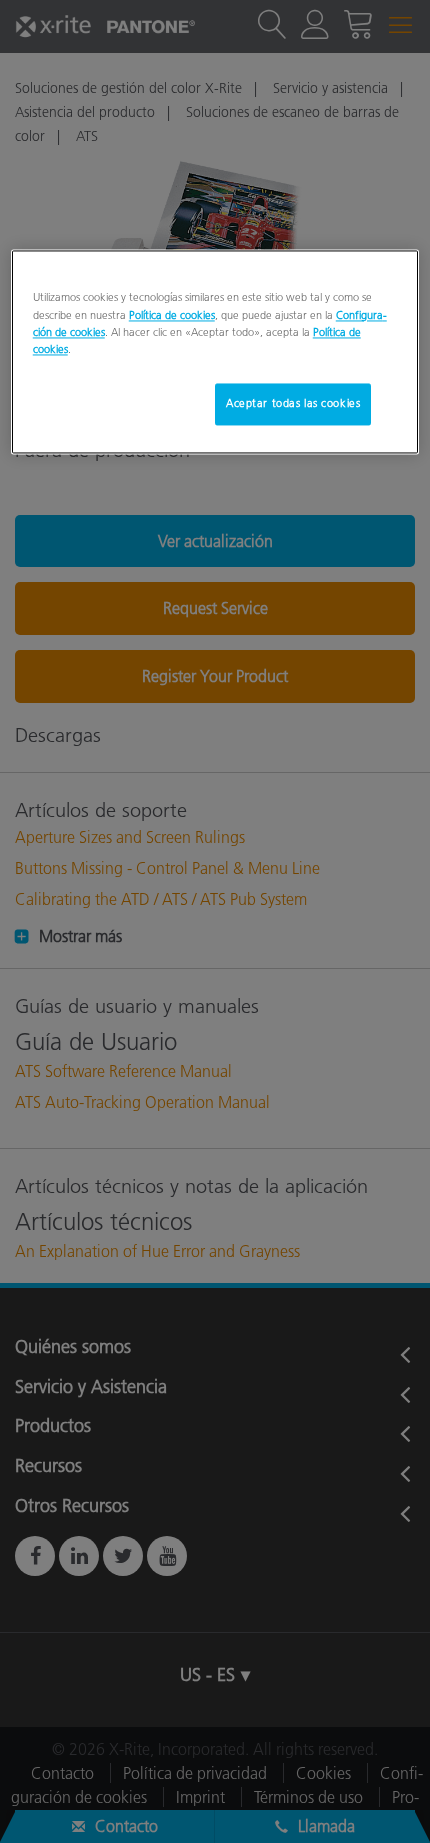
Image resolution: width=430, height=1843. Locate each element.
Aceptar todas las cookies (293, 403)
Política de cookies (172, 315)
